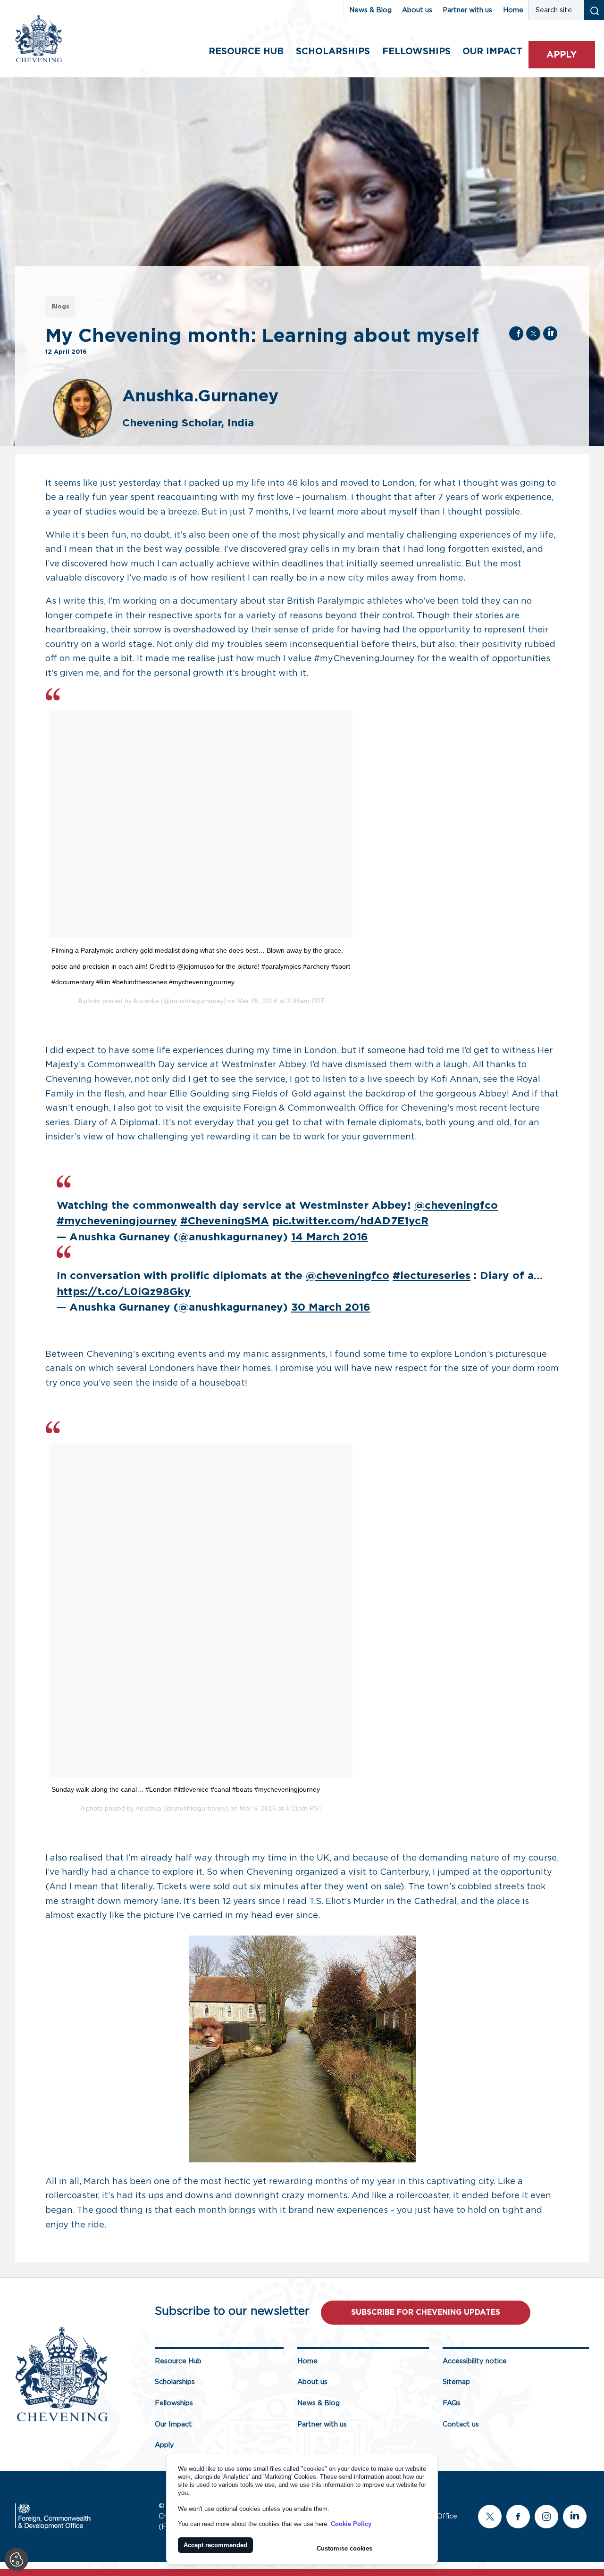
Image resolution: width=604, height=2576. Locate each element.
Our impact (492, 52)
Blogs (60, 307)
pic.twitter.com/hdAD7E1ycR (350, 1221)
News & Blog (370, 10)
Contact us (461, 2424)
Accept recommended (215, 2545)
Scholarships (333, 52)
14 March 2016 (330, 1237)
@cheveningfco (456, 1206)
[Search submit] (594, 10)
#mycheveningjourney (117, 1221)
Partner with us (467, 10)
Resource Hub (246, 52)
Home (513, 10)
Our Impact (173, 2424)
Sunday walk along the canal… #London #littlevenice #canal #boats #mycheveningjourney (186, 1789)
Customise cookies (344, 2548)
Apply (562, 55)
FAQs (452, 2403)
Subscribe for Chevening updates (426, 2312)
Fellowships (416, 52)
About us (417, 10)
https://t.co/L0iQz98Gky (124, 1292)
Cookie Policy (351, 2524)
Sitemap (456, 2382)
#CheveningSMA (225, 1221)
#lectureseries (432, 1276)
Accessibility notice (475, 2361)
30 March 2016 (331, 1308)
